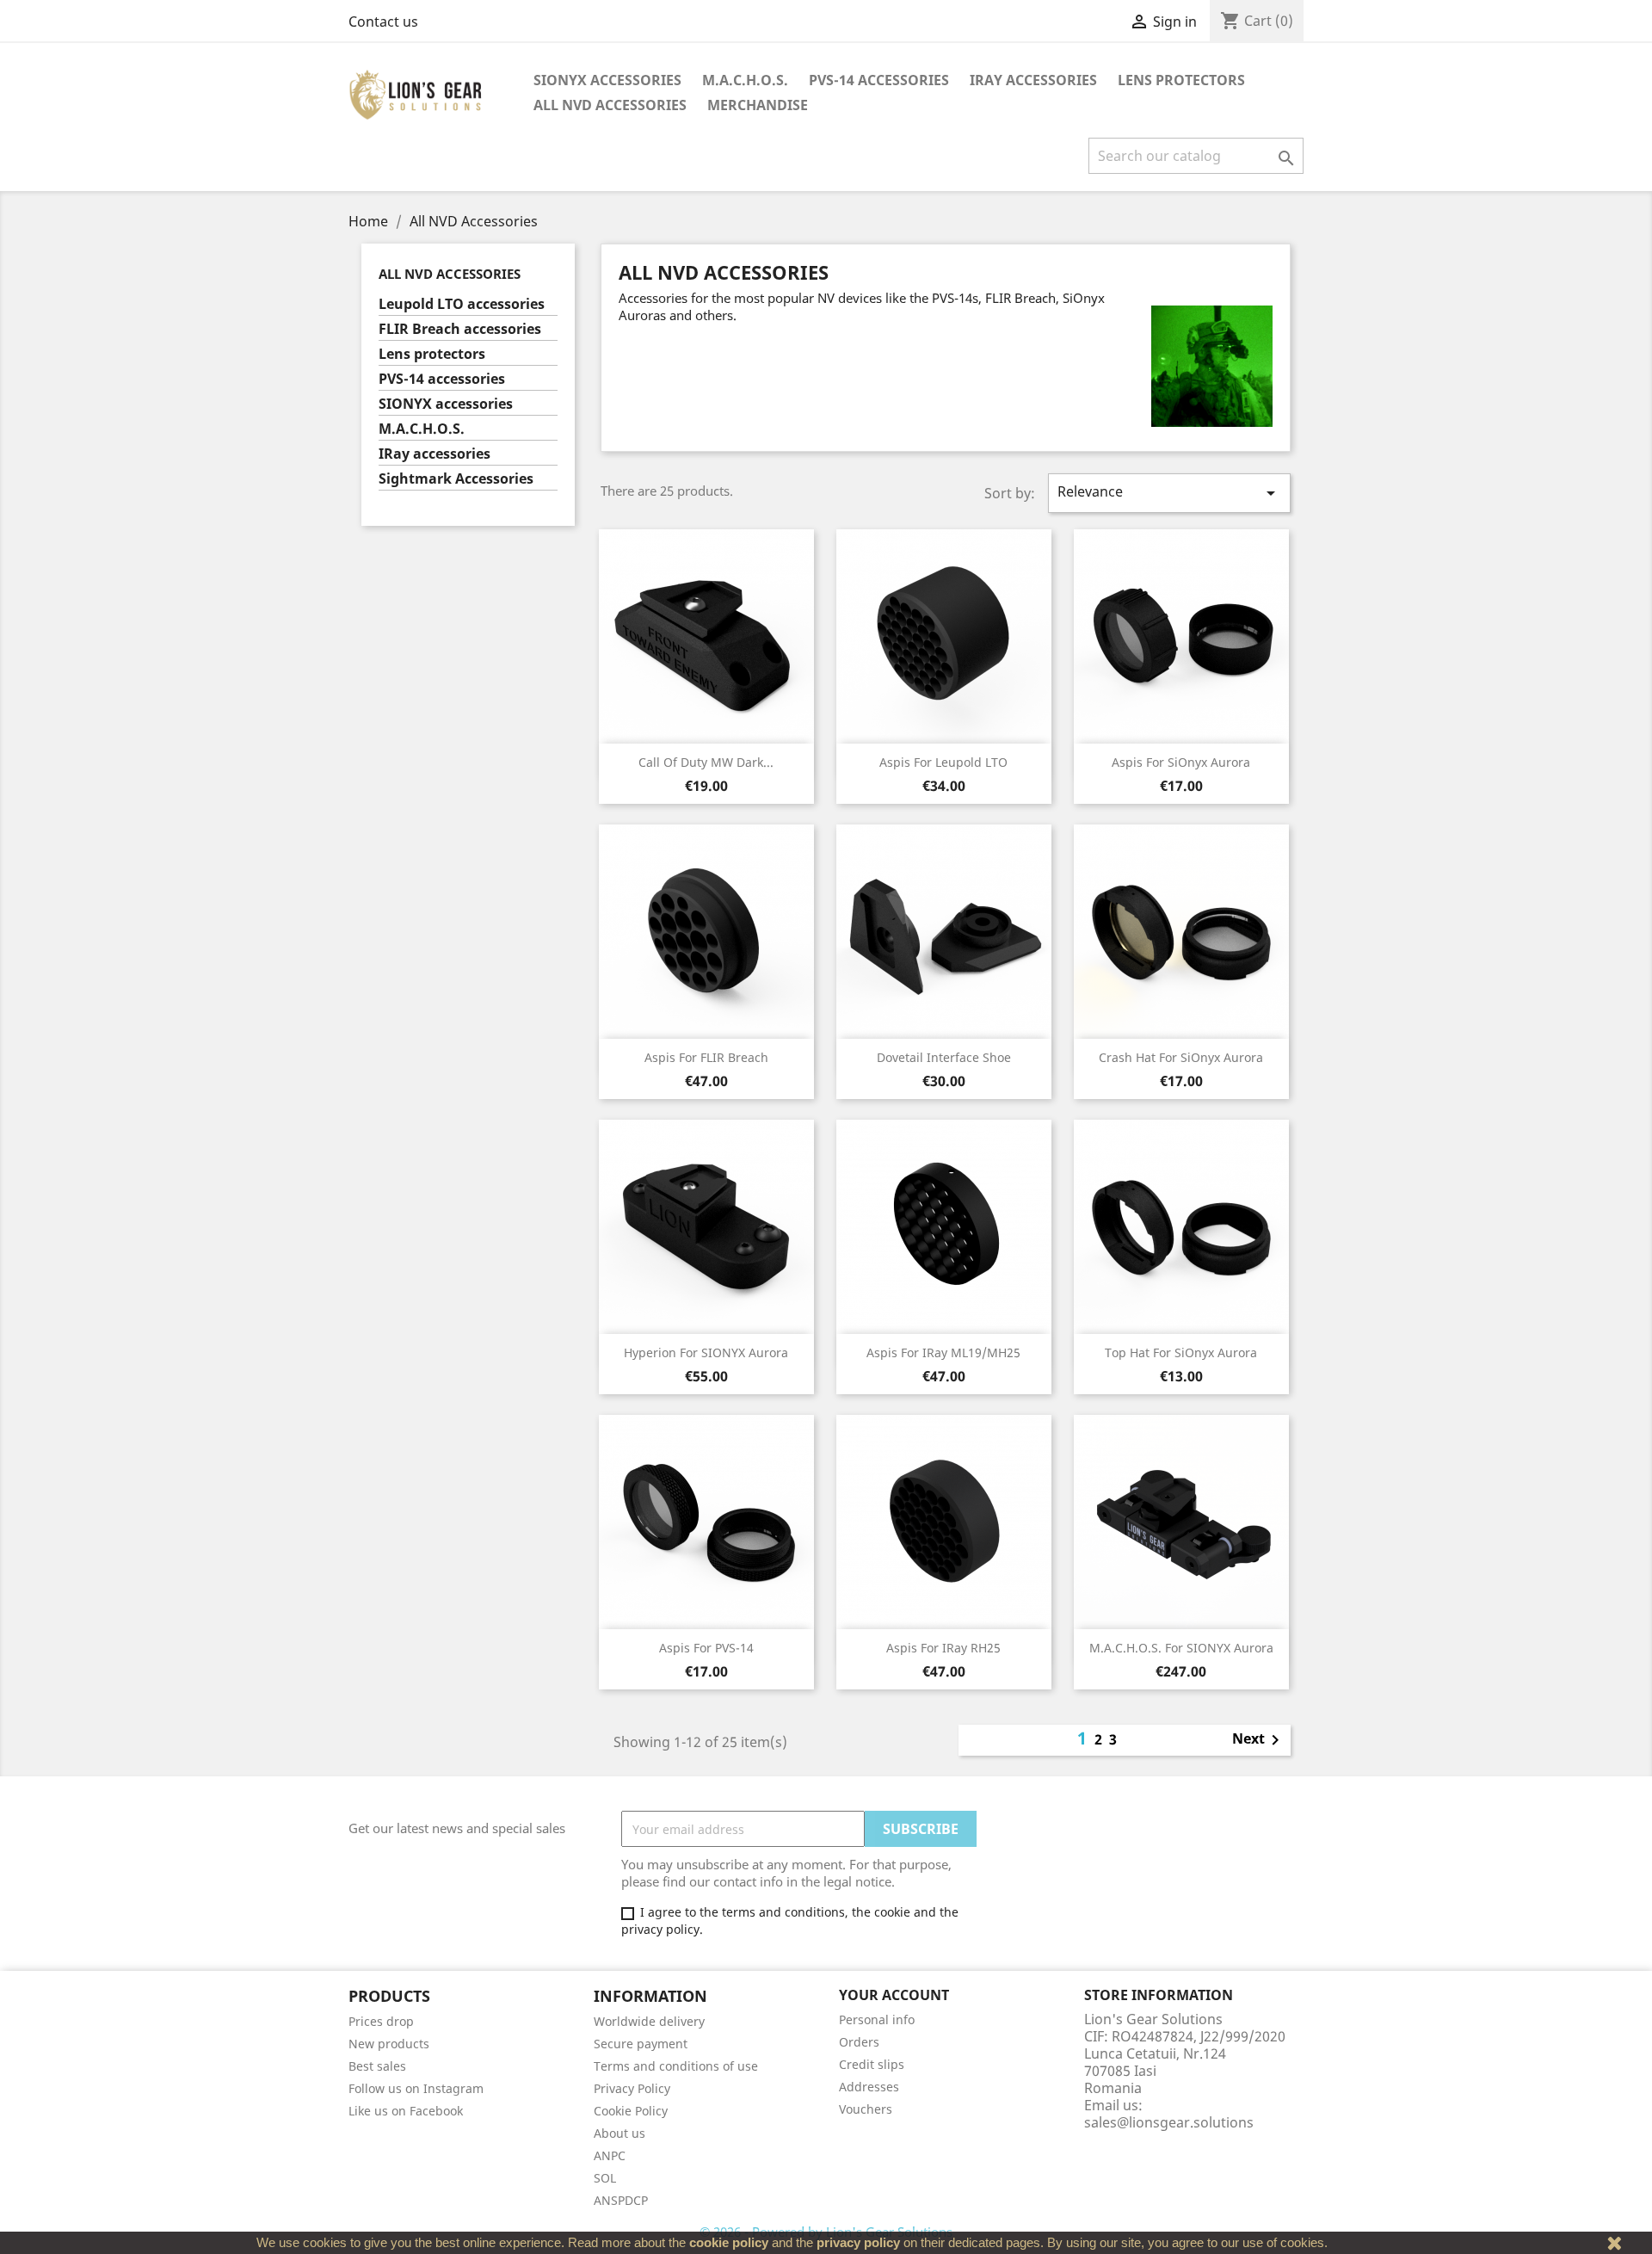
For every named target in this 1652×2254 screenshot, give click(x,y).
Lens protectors (1181, 80)
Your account (894, 1995)
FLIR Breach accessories (460, 329)
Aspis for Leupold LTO (943, 762)
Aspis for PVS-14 (706, 1648)
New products (389, 2044)
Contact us (383, 22)
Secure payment (641, 2044)
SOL (605, 2178)
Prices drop (381, 2021)
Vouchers (866, 2109)
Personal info (877, 2019)
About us (619, 2133)
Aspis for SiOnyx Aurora (1181, 762)
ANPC (610, 2155)
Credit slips (872, 2064)
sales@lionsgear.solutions (1169, 2122)
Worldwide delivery (649, 2021)
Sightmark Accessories (456, 479)
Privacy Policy (632, 2088)
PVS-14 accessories (879, 80)
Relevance (1169, 493)
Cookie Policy (631, 2111)
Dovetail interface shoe (944, 1057)
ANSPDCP (621, 2200)
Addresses (869, 2087)
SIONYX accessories (607, 80)
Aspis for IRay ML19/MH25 (943, 1352)
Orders (859, 2042)
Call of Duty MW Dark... (706, 762)
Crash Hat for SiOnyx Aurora (1181, 1057)
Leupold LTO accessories (462, 304)
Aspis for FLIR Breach (706, 1057)
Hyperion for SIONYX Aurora (706, 1352)
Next (1259, 1740)
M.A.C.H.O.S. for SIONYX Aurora (1181, 1648)
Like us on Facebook (406, 2111)
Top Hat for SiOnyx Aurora (1181, 1352)
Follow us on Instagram (416, 2088)
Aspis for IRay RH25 (943, 1648)
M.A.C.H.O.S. (745, 80)
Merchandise (758, 105)
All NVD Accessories (610, 105)
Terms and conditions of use (676, 2066)
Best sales (377, 2066)
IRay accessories (1033, 80)
